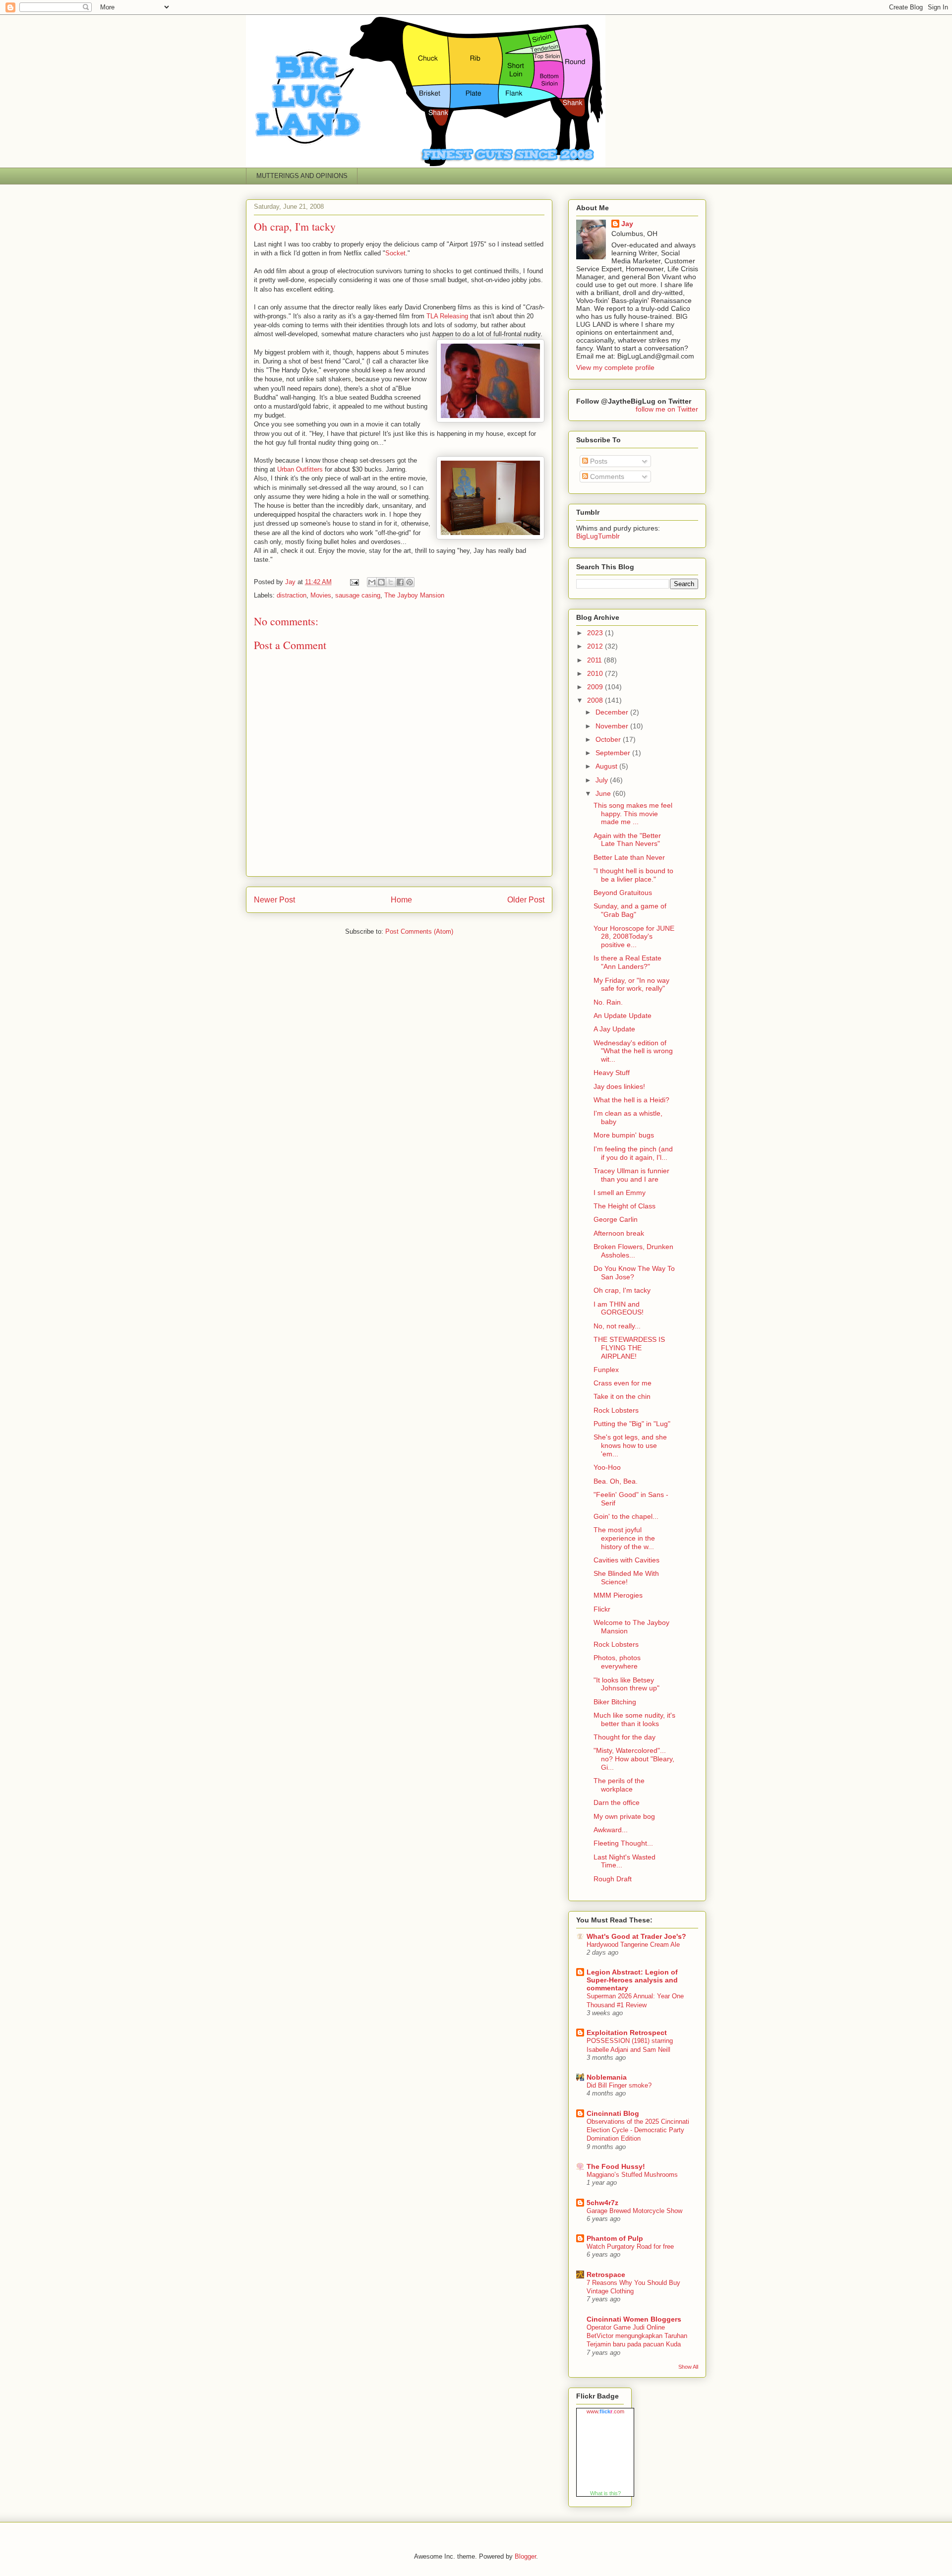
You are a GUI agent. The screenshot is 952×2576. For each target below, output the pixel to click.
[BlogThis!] (381, 582)
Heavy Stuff (612, 1073)
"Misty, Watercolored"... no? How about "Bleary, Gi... (634, 1759)
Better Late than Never (629, 857)
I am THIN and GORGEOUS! (619, 1308)
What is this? (605, 2493)
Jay (627, 224)
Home (401, 900)
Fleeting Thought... (623, 1843)
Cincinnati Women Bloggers (634, 2319)
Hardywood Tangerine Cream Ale (633, 1945)
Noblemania (607, 2077)
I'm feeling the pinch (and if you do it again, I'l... (633, 1153)
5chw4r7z (602, 2203)
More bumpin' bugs (624, 1135)
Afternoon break (619, 1233)
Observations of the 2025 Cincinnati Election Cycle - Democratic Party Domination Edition (638, 2130)
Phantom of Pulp (615, 2238)
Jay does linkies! (619, 1086)
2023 (596, 633)
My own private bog (624, 1816)
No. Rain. (608, 1002)
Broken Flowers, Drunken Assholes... (633, 1251)
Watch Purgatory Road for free (630, 2247)
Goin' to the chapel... (626, 1516)
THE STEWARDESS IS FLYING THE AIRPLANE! (629, 1348)
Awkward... (611, 1830)
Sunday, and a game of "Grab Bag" (630, 910)
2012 (596, 646)
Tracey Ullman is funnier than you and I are (631, 1175)
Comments (606, 477)
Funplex (606, 1370)
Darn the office (617, 1802)
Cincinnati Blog (613, 2113)
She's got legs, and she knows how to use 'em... (630, 1445)
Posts (598, 461)
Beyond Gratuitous (623, 893)
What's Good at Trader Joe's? (636, 1936)
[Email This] (372, 582)
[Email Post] (354, 582)
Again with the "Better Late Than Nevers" (627, 840)
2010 (596, 673)
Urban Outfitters (301, 469)
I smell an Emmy (620, 1193)
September (614, 753)
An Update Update (623, 1016)
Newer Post (274, 900)
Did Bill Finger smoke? (619, 2085)
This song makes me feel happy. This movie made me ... (633, 814)
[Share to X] (391, 582)
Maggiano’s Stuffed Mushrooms (632, 2175)
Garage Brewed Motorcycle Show (634, 2211)
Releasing (447, 316)
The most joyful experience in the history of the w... (624, 1538)
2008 (596, 700)
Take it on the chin (622, 1396)
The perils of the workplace (619, 1785)
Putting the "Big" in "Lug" (632, 1424)
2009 (596, 687)
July (603, 780)
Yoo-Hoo (607, 1467)
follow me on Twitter (667, 409)
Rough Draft (613, 1879)
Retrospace (606, 2275)
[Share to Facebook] (400, 582)
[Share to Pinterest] (410, 582)
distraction (292, 595)
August (607, 766)
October (609, 739)
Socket (395, 253)
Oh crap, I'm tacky (622, 1290)
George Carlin (616, 1219)
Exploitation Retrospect (627, 2033)
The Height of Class (625, 1206)
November (613, 726)
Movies (321, 595)
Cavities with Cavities (626, 1560)
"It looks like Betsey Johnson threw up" (626, 1684)
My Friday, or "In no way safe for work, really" (631, 985)
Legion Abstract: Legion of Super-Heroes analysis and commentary (632, 1980)
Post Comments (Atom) (419, 931)
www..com (605, 2411)
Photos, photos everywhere (617, 1662)
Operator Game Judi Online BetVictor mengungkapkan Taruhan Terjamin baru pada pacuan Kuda (637, 2336)
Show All (688, 2367)
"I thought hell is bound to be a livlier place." (633, 875)
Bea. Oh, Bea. (616, 1481)
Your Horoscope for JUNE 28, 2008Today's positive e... (634, 937)
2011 (595, 660)
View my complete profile (615, 367)
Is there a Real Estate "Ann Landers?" (627, 962)
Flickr (602, 1609)
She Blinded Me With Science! (626, 1578)
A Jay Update (614, 1029)
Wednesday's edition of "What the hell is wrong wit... (633, 1051)
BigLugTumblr (598, 536)
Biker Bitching (615, 1702)
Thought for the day (625, 1737)
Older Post (526, 900)
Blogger (525, 2556)
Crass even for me (623, 1383)
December (613, 712)
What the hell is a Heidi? (631, 1100)
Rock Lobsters (616, 1410)
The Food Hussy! (616, 2166)
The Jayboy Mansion (414, 595)
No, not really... (617, 1326)
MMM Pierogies (618, 1595)
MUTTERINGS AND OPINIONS (302, 176)
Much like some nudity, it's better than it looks (634, 1719)
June (604, 793)
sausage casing (358, 595)
